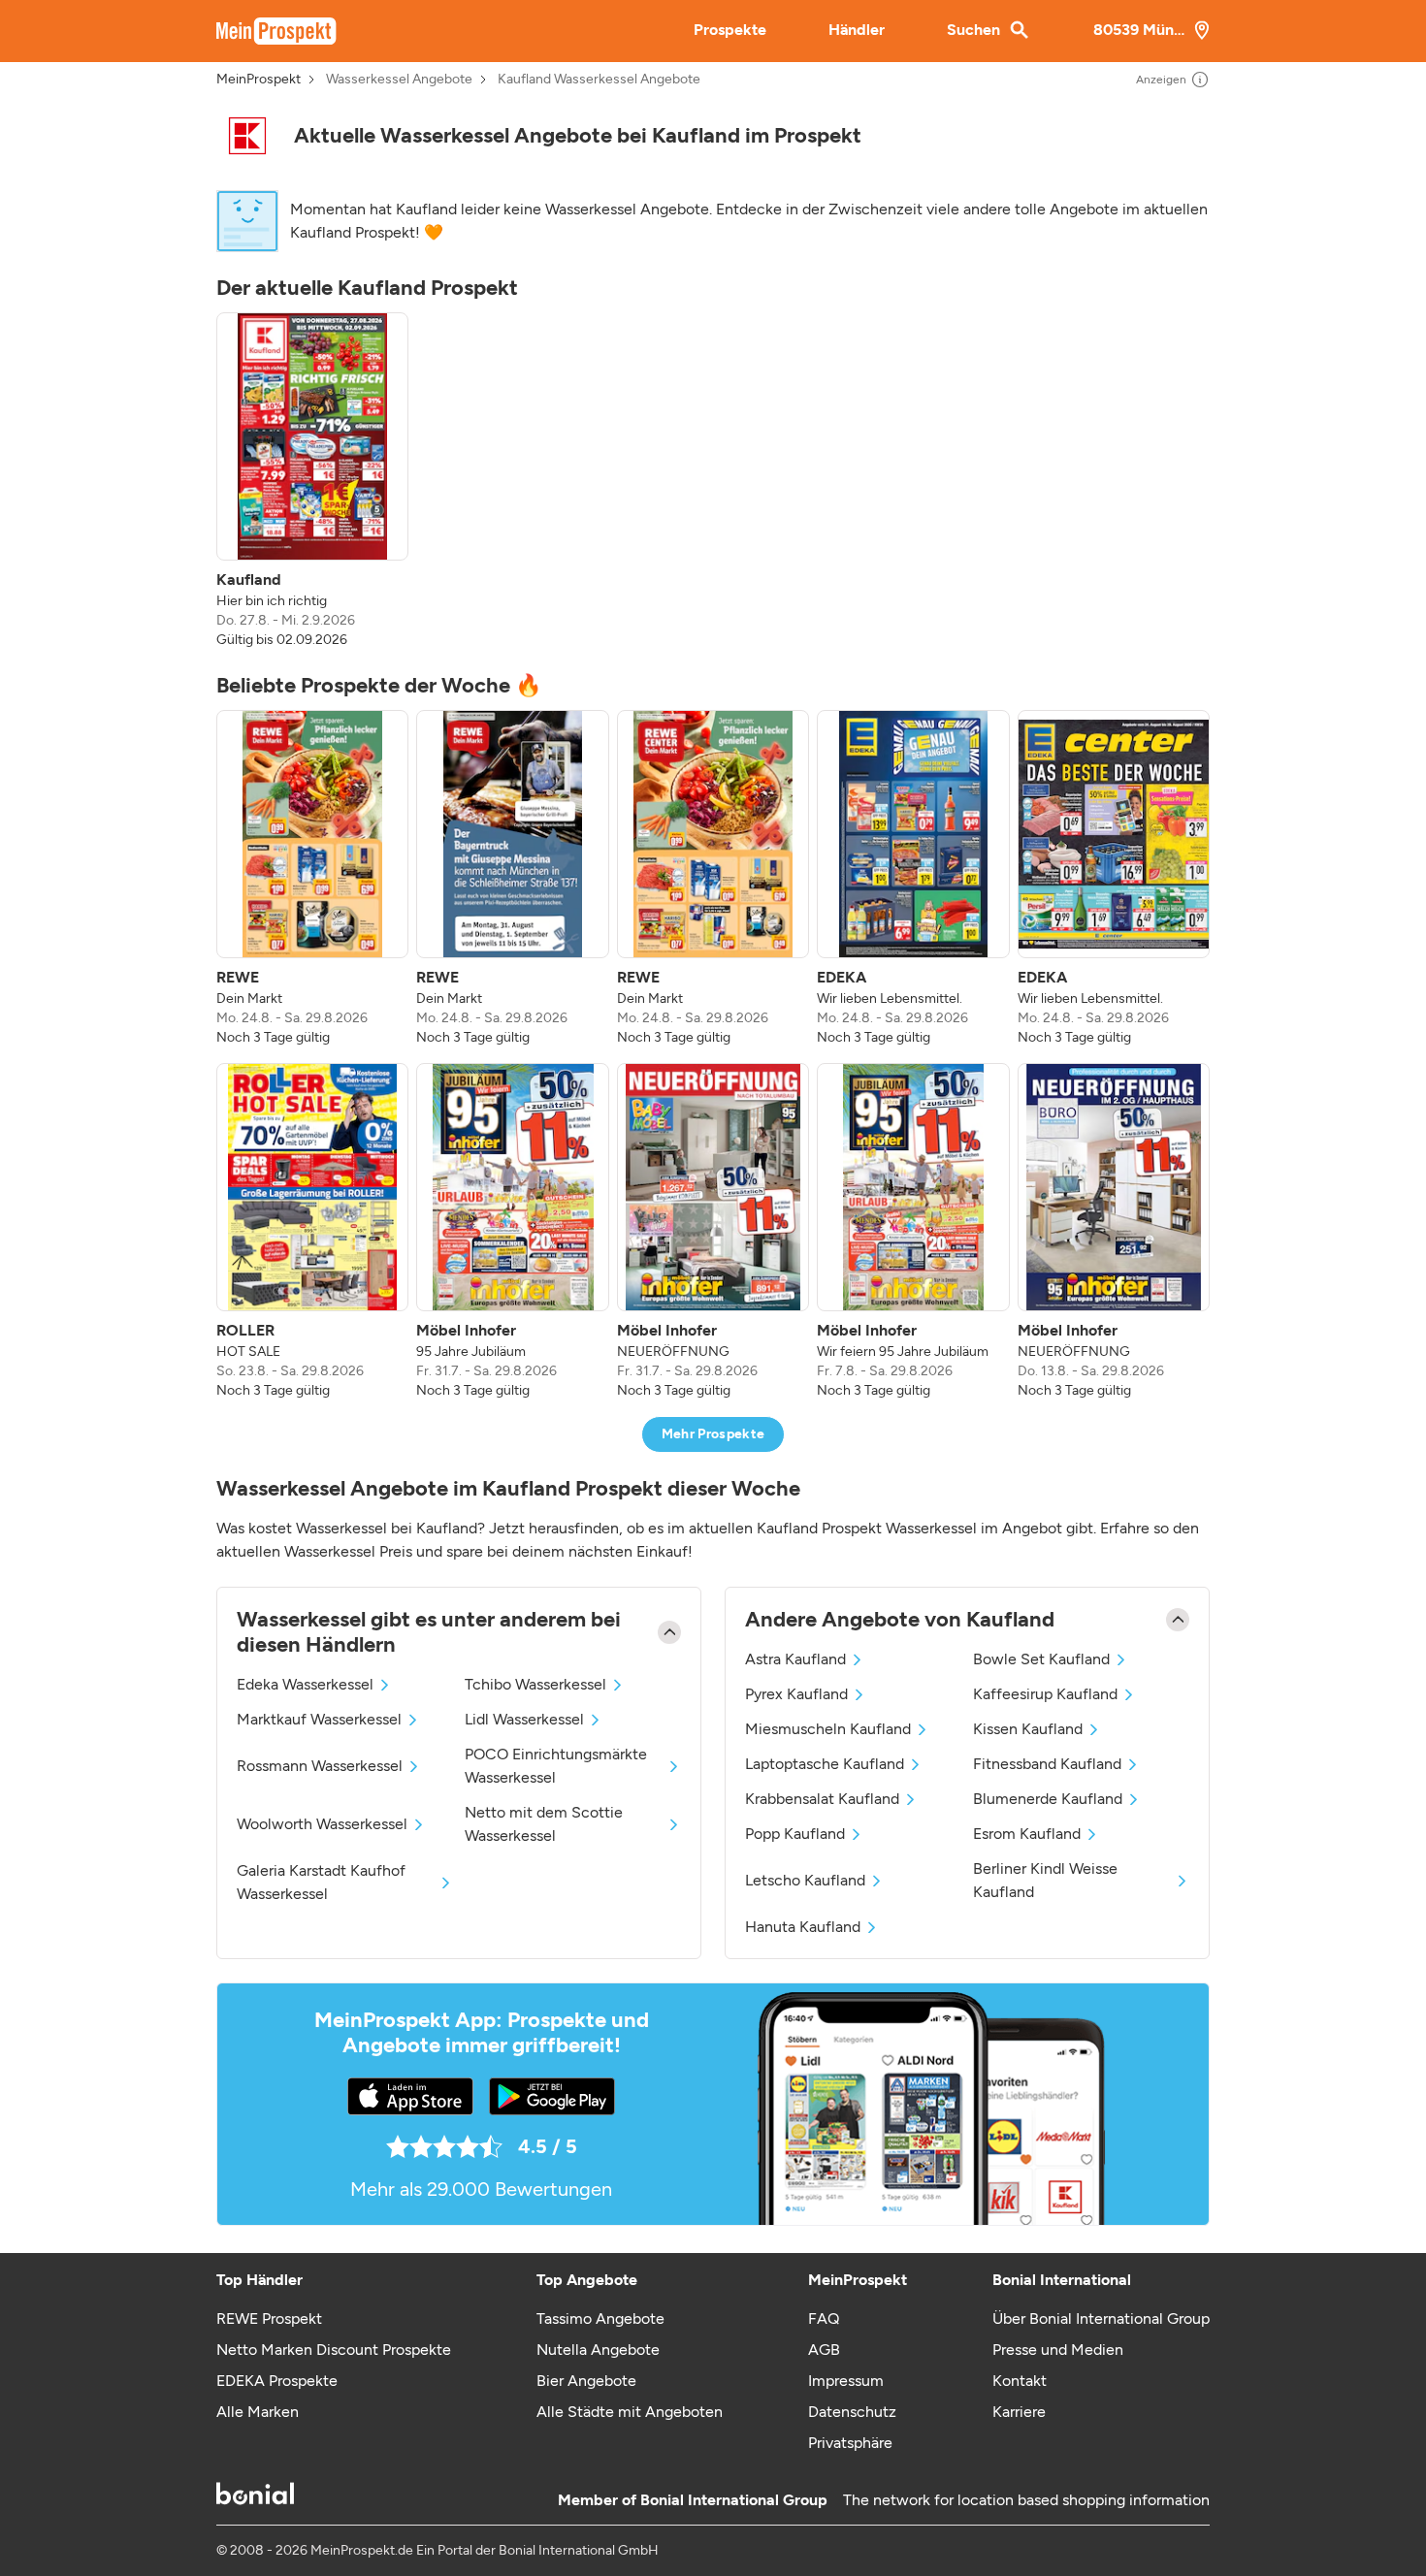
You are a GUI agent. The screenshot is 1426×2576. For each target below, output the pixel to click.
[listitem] (312, 481)
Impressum (846, 2381)
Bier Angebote (586, 2381)
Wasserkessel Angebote (399, 80)
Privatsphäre (850, 2443)
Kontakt (1020, 2381)
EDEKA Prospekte (277, 2381)
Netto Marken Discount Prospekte (334, 2350)
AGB (824, 2350)
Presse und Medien (1058, 2350)
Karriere (1019, 2412)
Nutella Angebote (598, 2350)
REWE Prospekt (269, 2318)
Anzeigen (1161, 80)
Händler (857, 30)
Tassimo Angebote (600, 2318)
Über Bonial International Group (1101, 2318)
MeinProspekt (259, 80)
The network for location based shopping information (1026, 2500)
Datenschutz (852, 2412)
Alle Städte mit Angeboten (630, 2412)
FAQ (824, 2318)
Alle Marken (258, 2412)
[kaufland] (247, 136)
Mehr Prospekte (713, 1434)
